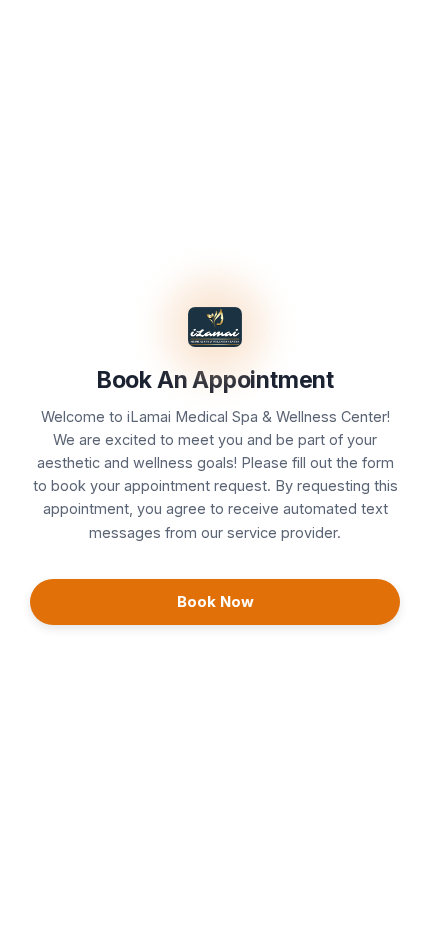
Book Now (215, 601)
